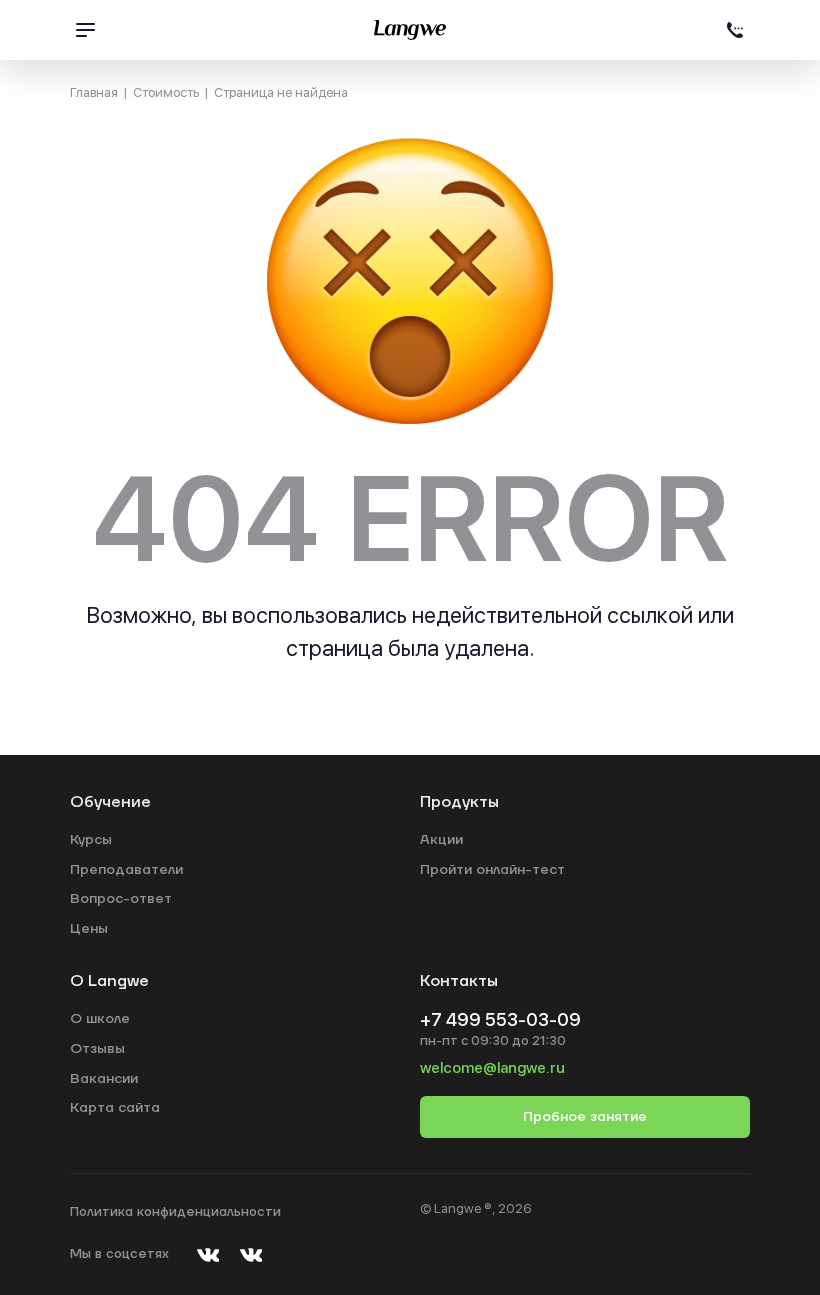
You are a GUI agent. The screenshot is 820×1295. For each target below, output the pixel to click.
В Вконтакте (208, 1254)
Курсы (91, 840)
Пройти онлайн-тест (492, 870)
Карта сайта (115, 1108)
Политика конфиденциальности (175, 1212)
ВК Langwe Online (251, 1254)
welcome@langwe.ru (492, 1068)
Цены (89, 929)
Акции (441, 840)
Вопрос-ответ (121, 899)
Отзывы (97, 1049)
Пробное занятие (585, 1117)
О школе (100, 1019)
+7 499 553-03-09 (735, 30)
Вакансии (104, 1079)
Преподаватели (126, 870)
